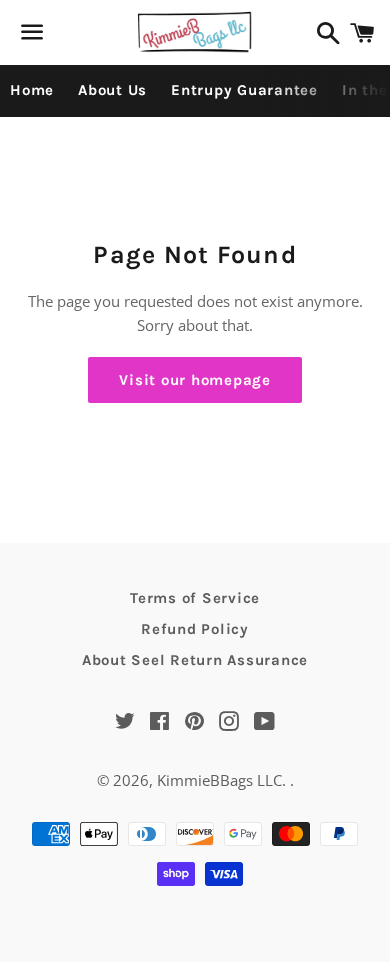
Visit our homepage (195, 380)
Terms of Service (195, 598)
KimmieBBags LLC (219, 780)
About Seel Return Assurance (195, 660)
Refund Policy (195, 629)
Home (32, 90)
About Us (112, 90)
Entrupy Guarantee (244, 90)
